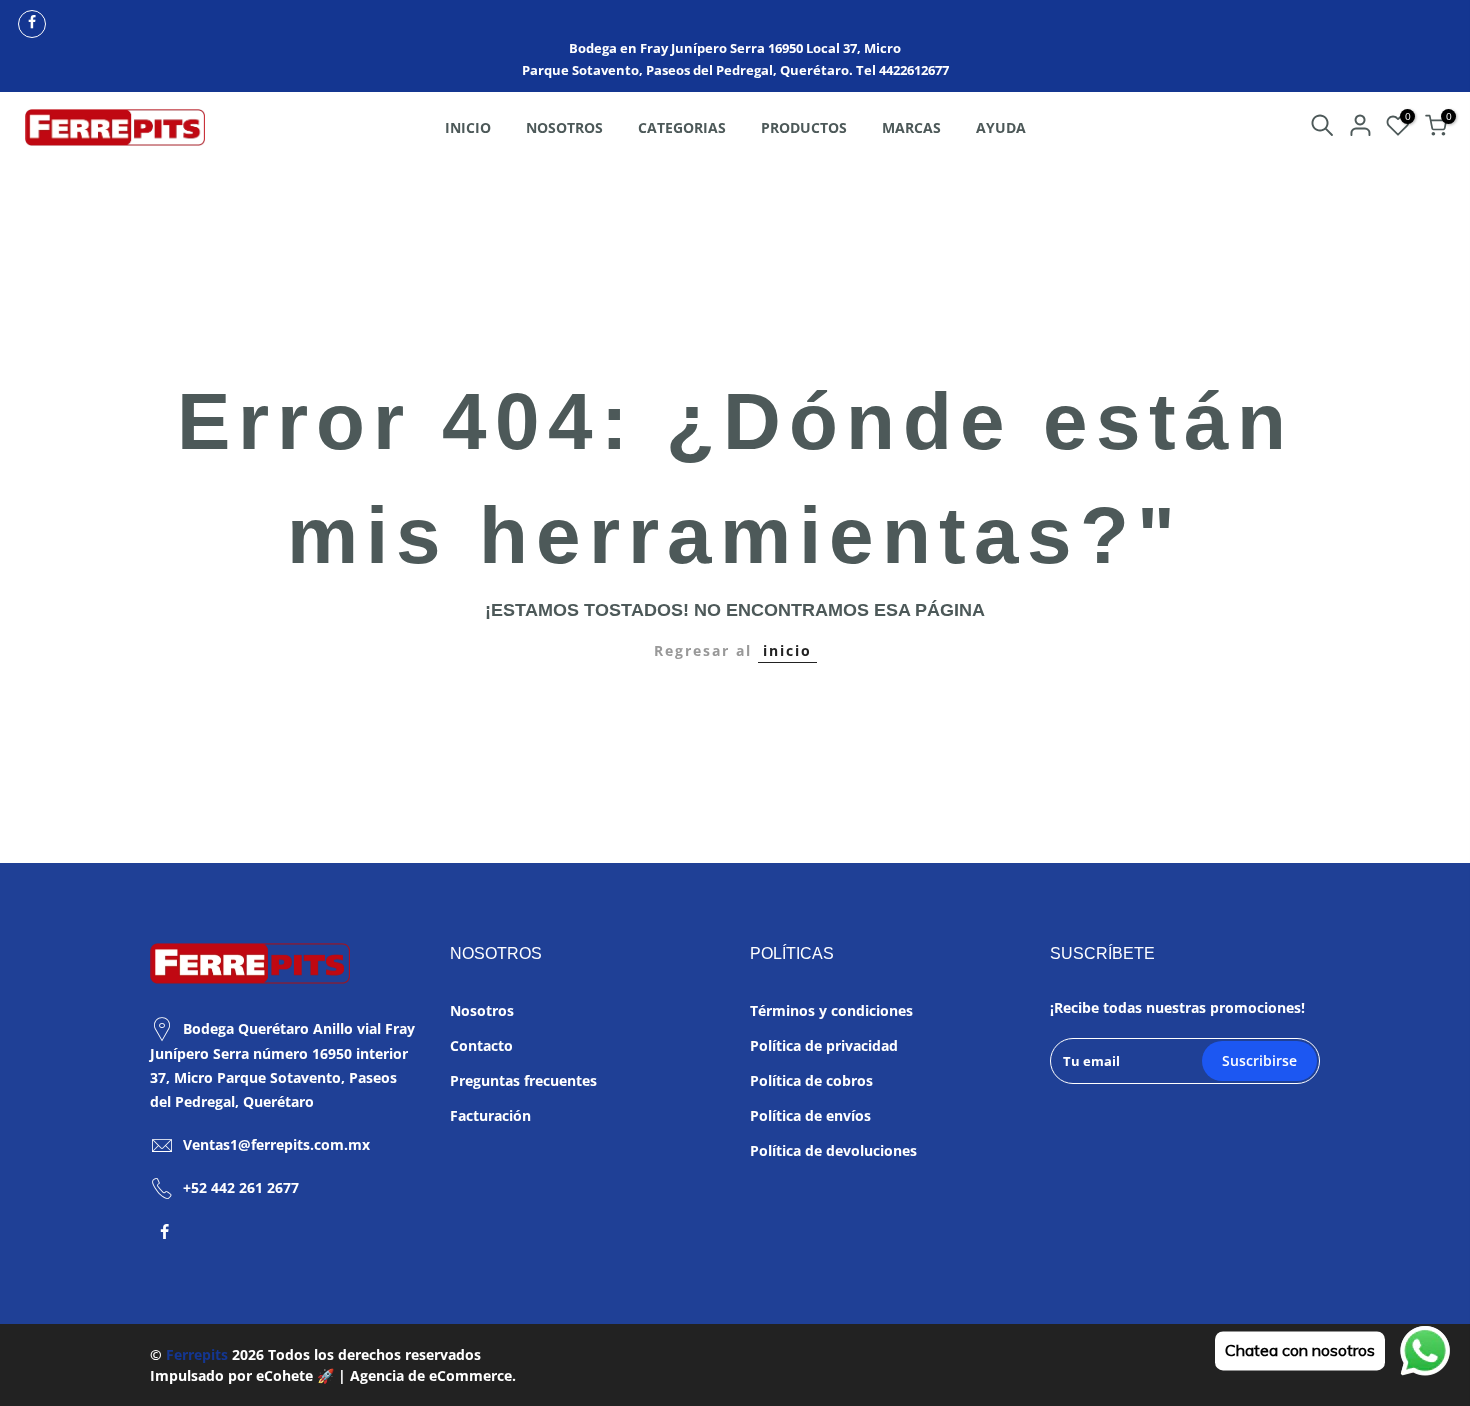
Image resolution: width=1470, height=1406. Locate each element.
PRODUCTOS (804, 127)
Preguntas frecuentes (523, 1080)
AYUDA (1001, 127)
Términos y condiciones (831, 1010)
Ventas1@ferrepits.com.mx (276, 1144)
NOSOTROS (564, 127)
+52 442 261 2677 (241, 1187)
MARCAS (911, 127)
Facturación (490, 1115)
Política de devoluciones (833, 1150)
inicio (787, 650)
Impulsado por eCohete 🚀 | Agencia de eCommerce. (333, 1375)
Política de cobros (811, 1080)
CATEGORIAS (682, 127)
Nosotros (482, 1010)
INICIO (468, 127)
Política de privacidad (824, 1045)
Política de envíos (810, 1115)
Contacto (481, 1045)
